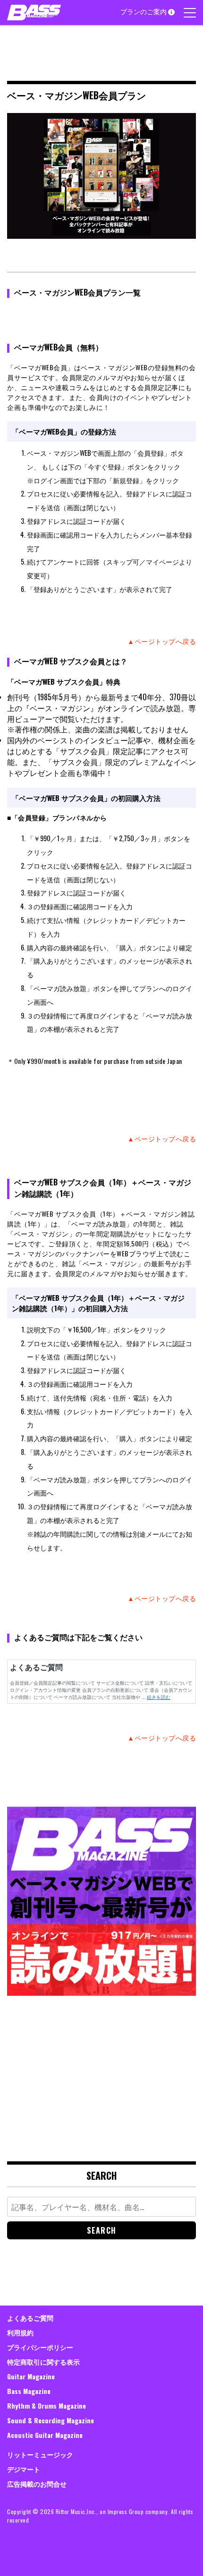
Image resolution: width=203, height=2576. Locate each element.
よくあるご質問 (30, 2318)
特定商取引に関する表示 (43, 2362)
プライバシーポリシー (40, 2347)
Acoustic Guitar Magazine (45, 2435)
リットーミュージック (40, 2454)
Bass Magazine (29, 2391)
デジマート (24, 2469)
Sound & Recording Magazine (51, 2420)
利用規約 (20, 2332)
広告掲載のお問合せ (37, 2484)
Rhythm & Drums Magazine (47, 2406)
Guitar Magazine (31, 2376)
